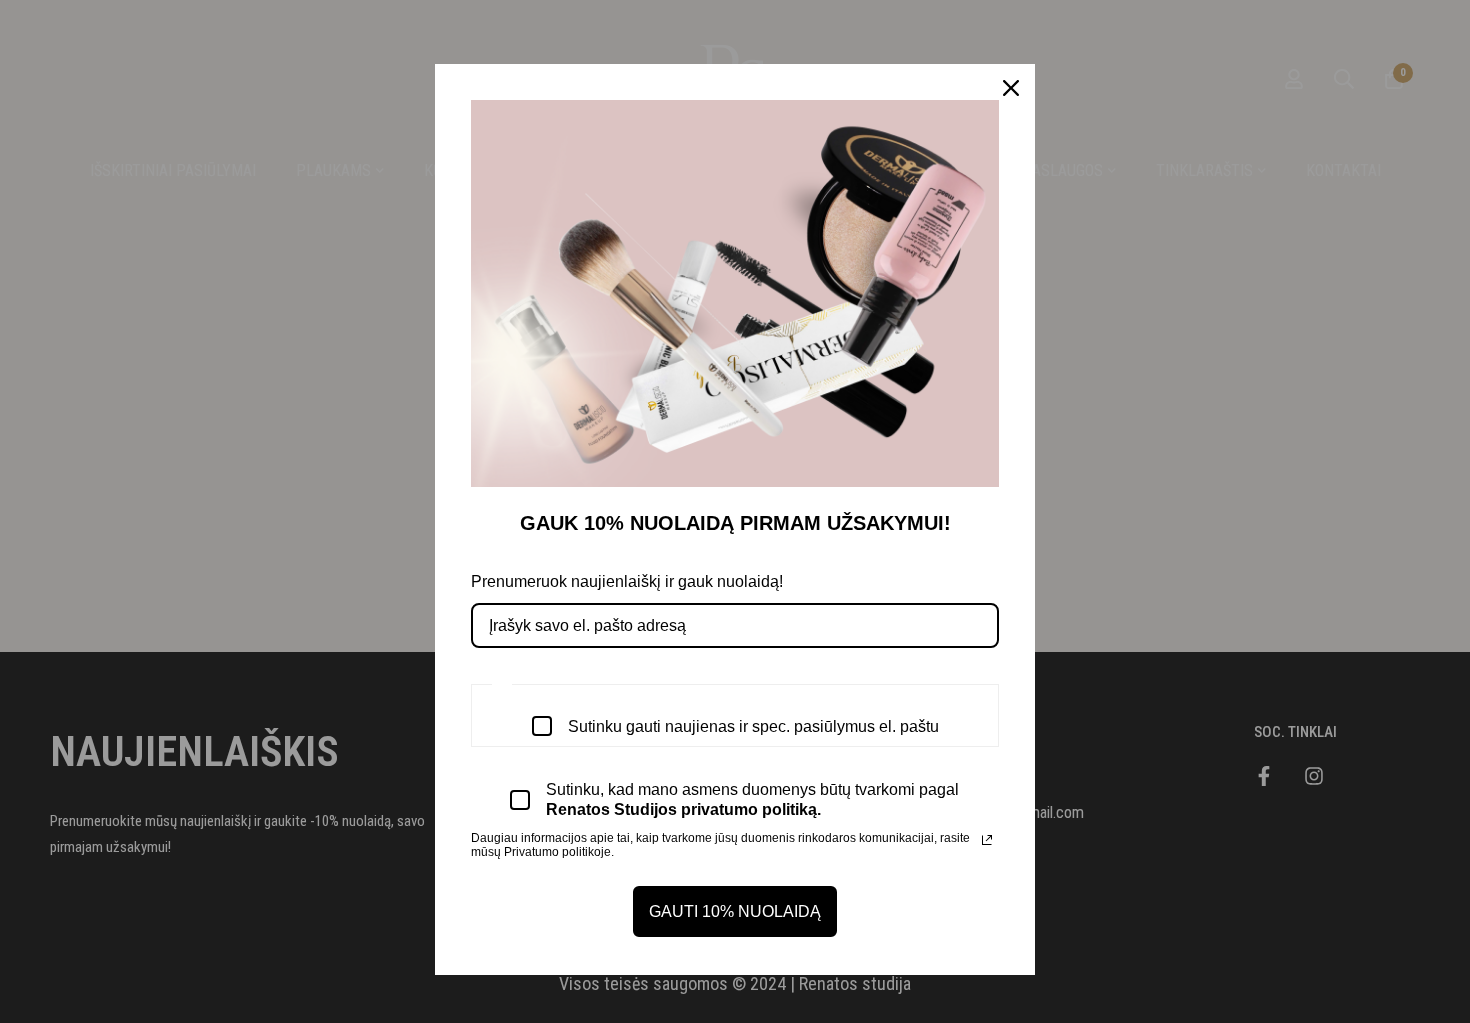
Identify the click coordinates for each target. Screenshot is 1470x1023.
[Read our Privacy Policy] (987, 840)
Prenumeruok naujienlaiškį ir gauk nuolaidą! (627, 581)
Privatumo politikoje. (559, 852)
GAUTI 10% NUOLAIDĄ (735, 911)
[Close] (1011, 88)
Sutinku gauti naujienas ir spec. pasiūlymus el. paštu (753, 726)
